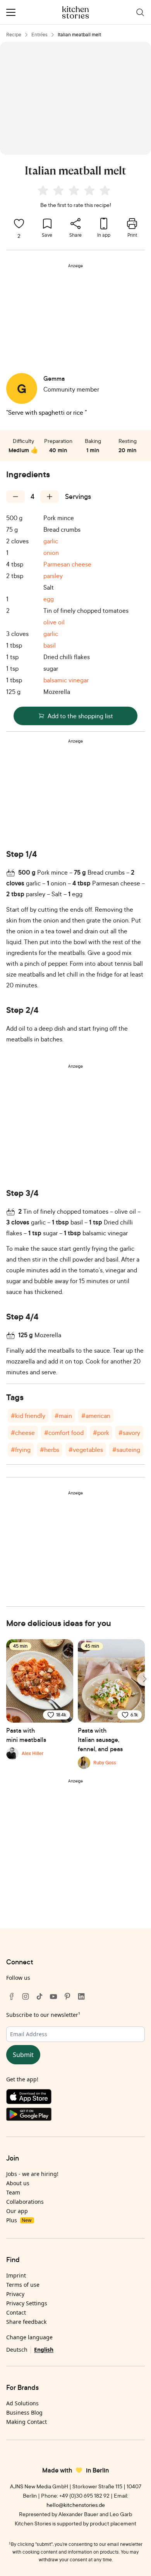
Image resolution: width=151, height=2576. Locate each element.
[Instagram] (26, 1996)
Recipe (14, 35)
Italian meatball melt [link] (79, 35)
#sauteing (126, 1450)
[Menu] (11, 12)
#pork (101, 1433)
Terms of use (23, 2285)
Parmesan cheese (67, 564)
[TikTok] (39, 1996)
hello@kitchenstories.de (76, 2505)
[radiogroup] (75, 192)
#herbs (50, 1450)
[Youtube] (53, 1996)
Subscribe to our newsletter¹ (43, 2015)
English (44, 2350)
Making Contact (27, 2422)
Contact (16, 2312)
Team (13, 2192)
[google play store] (75, 2116)
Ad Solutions (22, 2403)
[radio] (43, 190)
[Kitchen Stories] (76, 12)
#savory (129, 1433)
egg (49, 599)
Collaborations (25, 2202)
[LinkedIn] (81, 1996)
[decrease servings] (15, 497)
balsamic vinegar (66, 680)
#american (96, 1416)
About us (18, 2183)
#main (63, 1416)
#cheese (23, 1433)
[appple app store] (75, 2098)
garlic (51, 541)
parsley (53, 576)
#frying (21, 1450)
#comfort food (64, 1433)
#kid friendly (28, 1416)
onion (51, 553)
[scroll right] (144, 1679)
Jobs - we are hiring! (32, 2174)
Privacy (15, 2294)
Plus (19, 2220)
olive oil (54, 622)
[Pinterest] (67, 1996)
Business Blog (24, 2412)
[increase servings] (50, 497)
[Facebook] (12, 1996)
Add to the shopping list (80, 716)
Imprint (16, 2275)
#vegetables (86, 1450)
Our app (17, 2211)
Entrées (39, 35)
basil (50, 645)
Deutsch (17, 2350)
